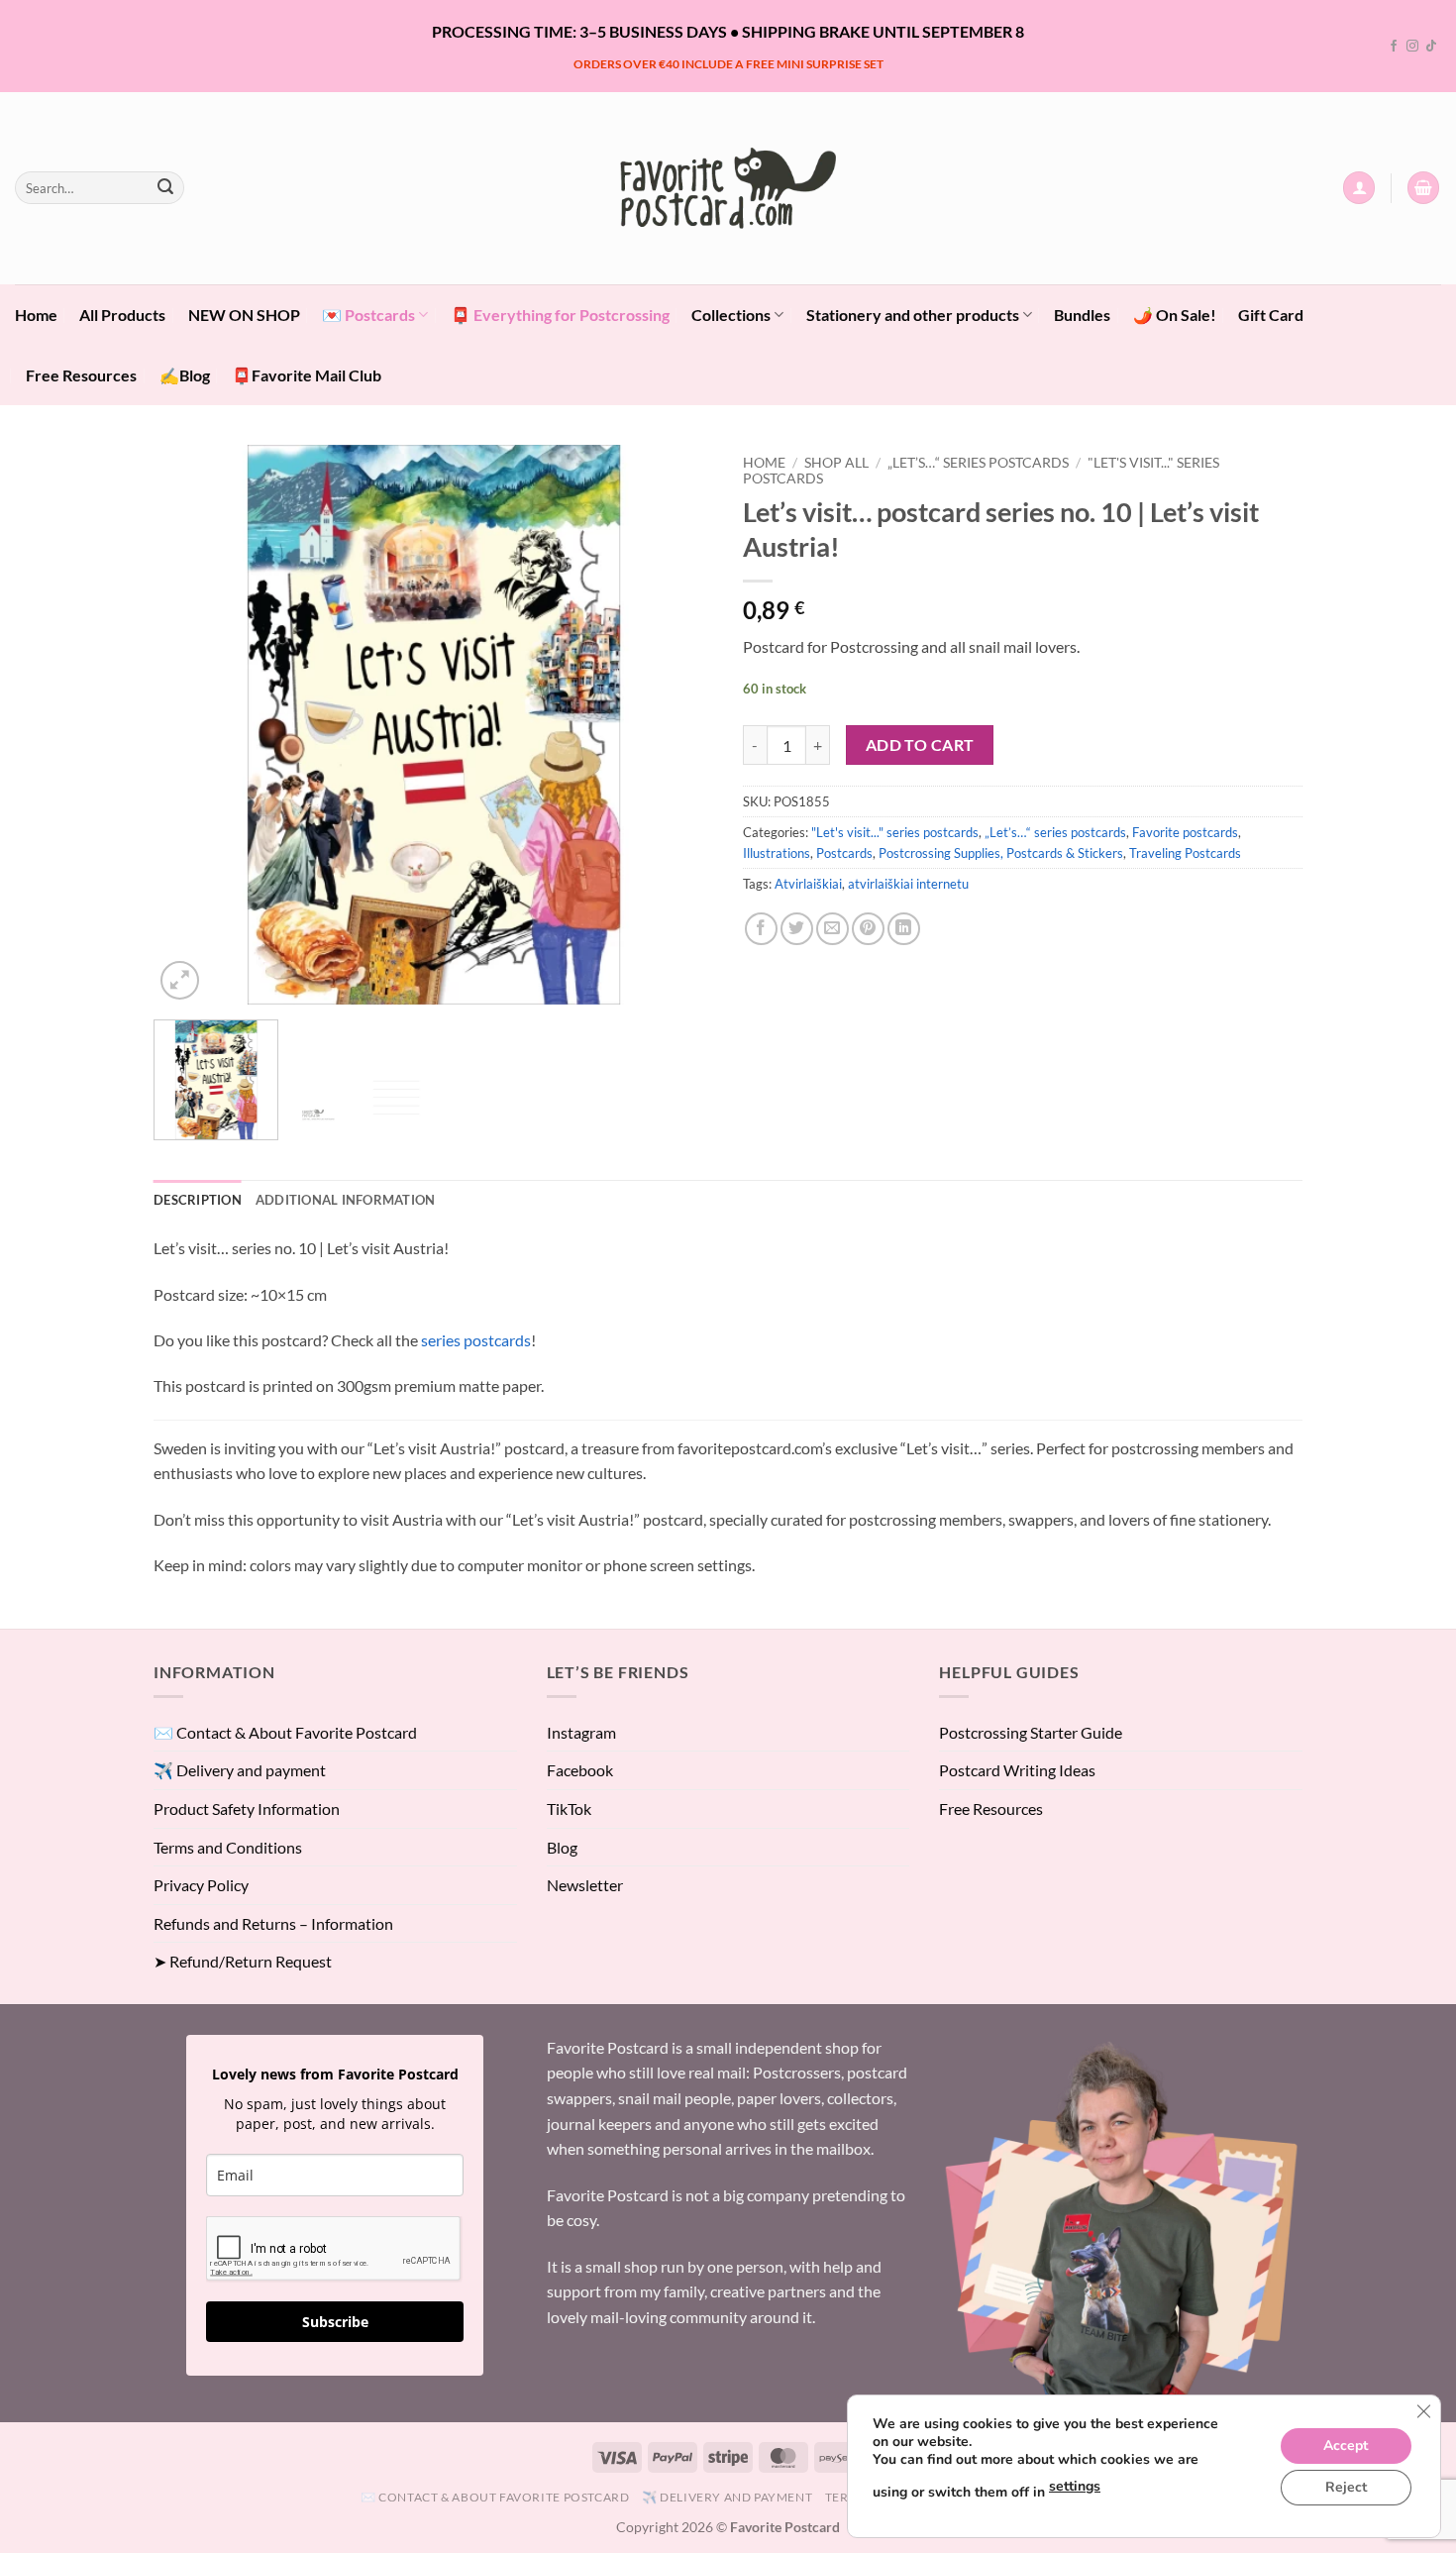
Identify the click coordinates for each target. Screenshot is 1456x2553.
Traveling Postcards (1185, 853)
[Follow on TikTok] (1431, 47)
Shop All (836, 463)
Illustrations (777, 853)
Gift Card (1271, 315)
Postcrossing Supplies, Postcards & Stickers (1001, 853)
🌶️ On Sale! (1175, 315)
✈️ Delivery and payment (240, 1770)
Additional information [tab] (346, 1200)
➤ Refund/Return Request (243, 1961)
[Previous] (189, 725)
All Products (122, 315)
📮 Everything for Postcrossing (560, 315)
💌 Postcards (368, 315)
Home (36, 315)
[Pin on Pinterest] (868, 929)
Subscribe (335, 2322)
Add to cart (920, 745)
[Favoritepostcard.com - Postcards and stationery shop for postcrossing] (728, 188)
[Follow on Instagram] (1412, 47)
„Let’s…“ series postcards (978, 463)
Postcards (844, 853)
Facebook (580, 1770)
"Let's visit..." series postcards (895, 832)
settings (1075, 2486)
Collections (731, 315)
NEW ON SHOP (244, 315)
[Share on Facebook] (761, 929)
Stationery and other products (913, 315)
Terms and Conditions (228, 1847)
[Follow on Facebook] (1394, 47)
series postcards (476, 1340)
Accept (1346, 2446)
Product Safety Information (247, 1808)
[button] (1359, 188)
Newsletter (585, 1885)
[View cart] (1423, 188)
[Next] (677, 725)
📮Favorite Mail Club (307, 375)
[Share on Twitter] (797, 929)
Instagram (581, 1732)
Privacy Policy (201, 1885)
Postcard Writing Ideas (1017, 1770)
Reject (1346, 2487)
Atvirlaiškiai (808, 884)
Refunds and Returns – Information (273, 1923)
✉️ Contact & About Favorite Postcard (285, 1732)
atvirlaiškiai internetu (908, 884)
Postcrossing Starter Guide (1031, 1732)
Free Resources (81, 375)
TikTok (569, 1808)
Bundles (1082, 315)
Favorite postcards (1185, 832)
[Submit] (165, 188)
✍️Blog (185, 375)
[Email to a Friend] (832, 929)
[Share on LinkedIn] (904, 929)
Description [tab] (198, 1200)
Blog (562, 1847)
